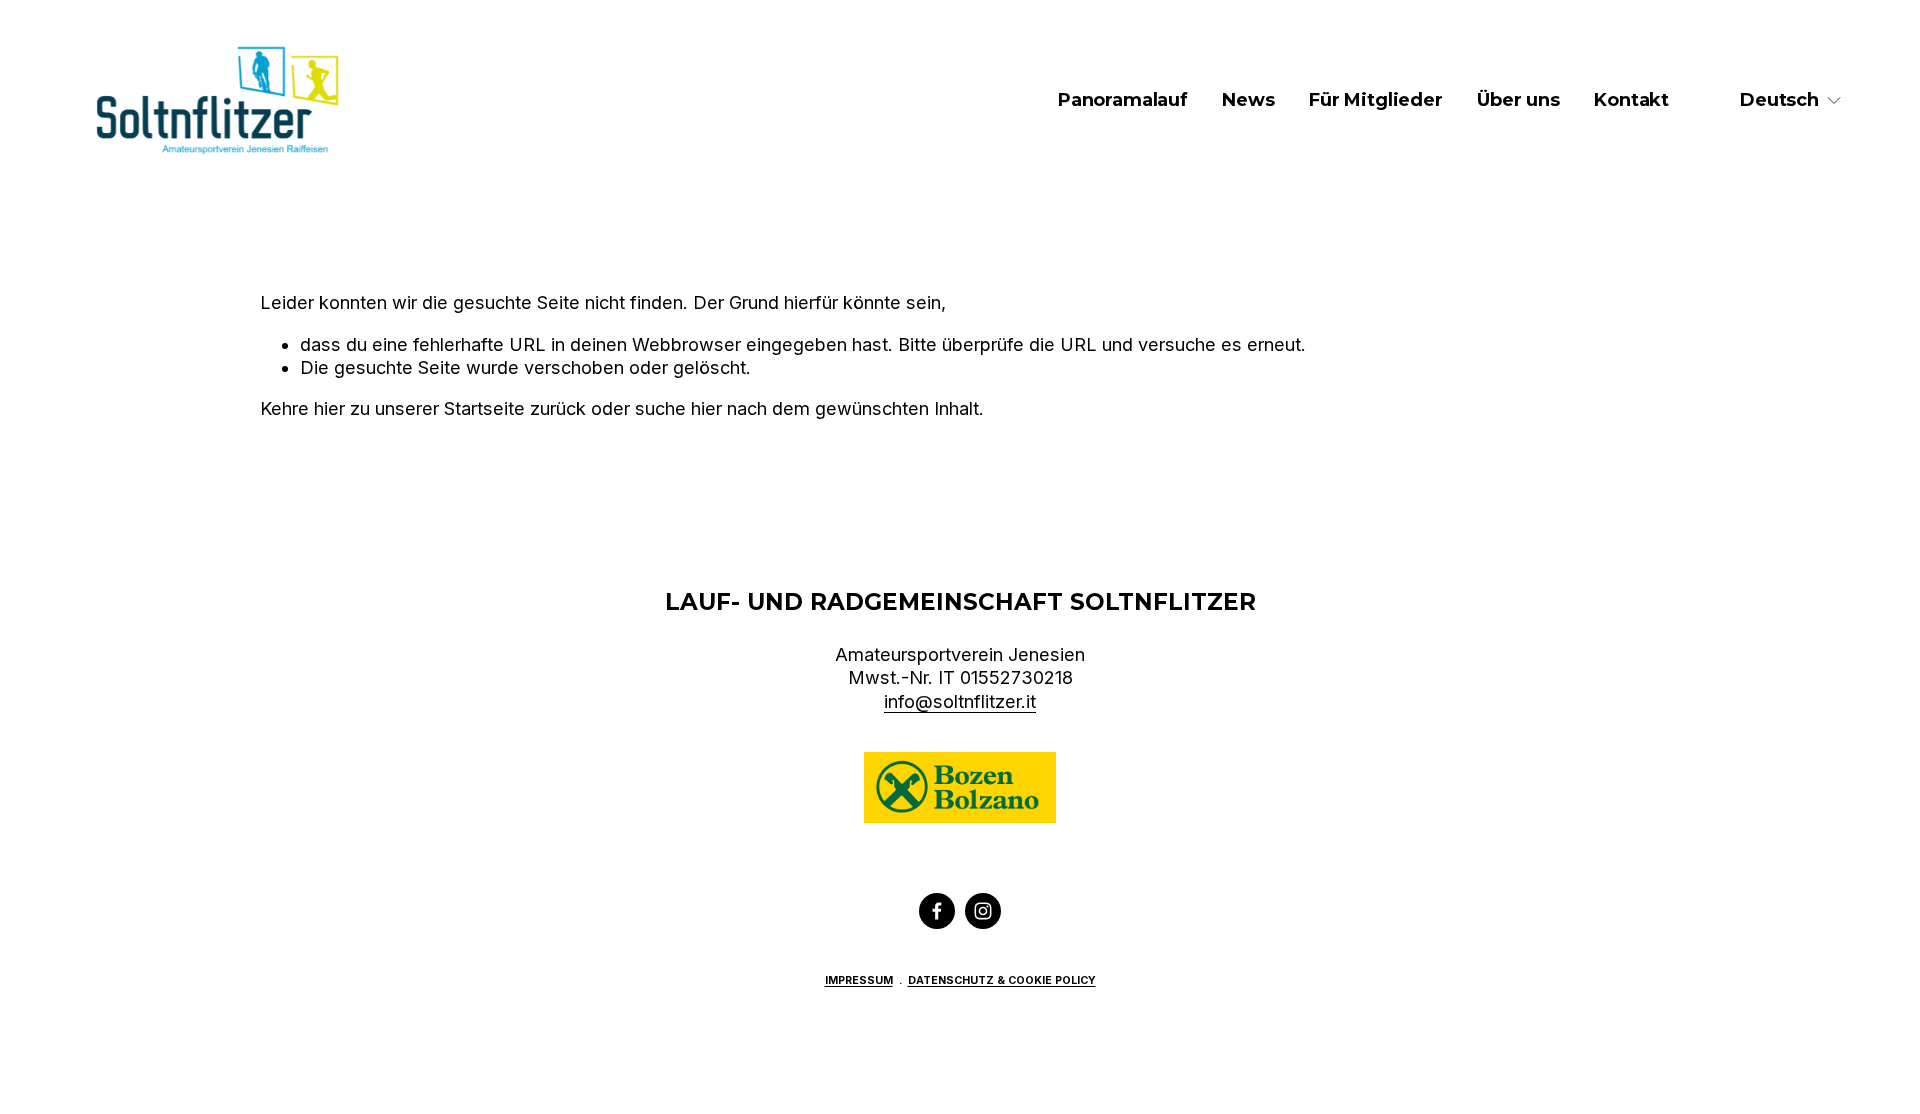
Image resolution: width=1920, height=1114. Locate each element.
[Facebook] (937, 911)
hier (329, 408)
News (1248, 100)
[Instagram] (983, 911)
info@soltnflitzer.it (960, 701)
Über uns (1518, 100)
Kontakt (1631, 100)
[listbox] (1791, 100)
